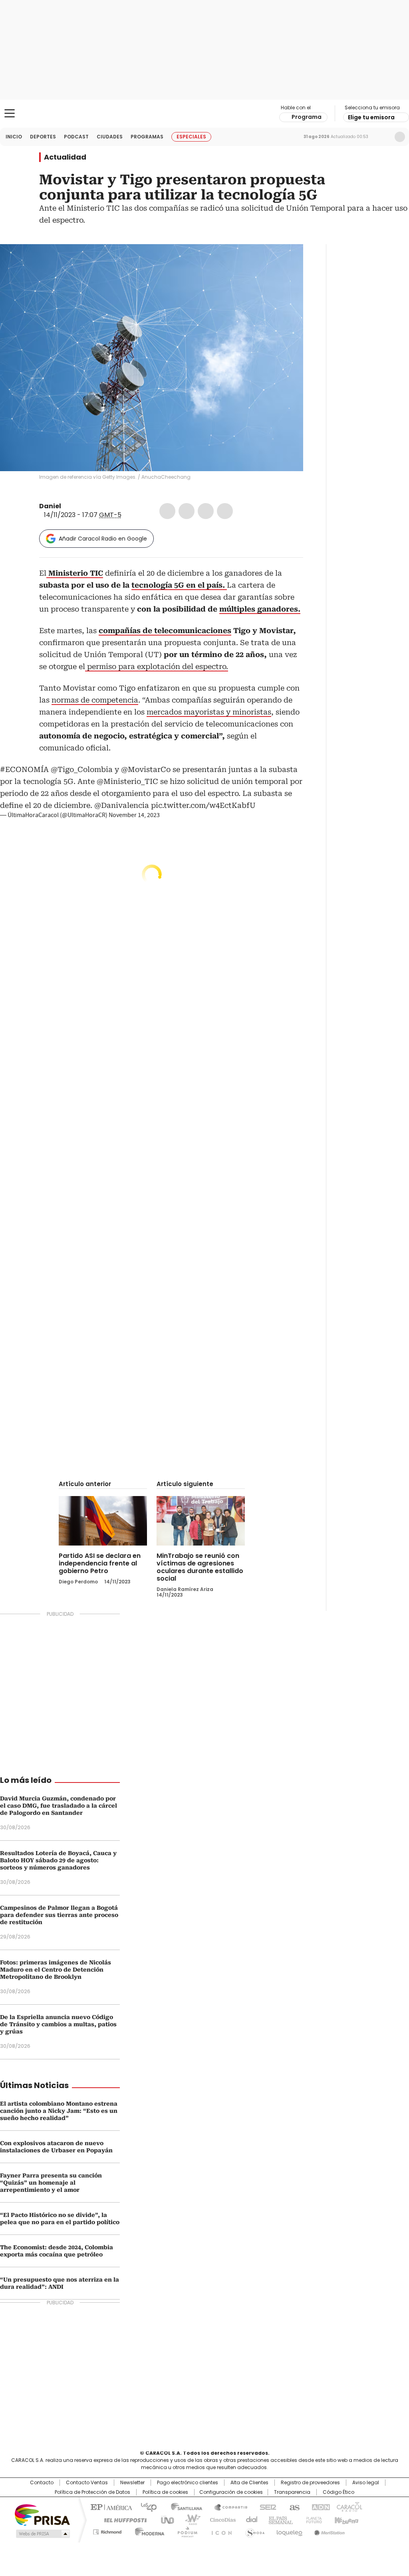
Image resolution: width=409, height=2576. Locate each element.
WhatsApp (225, 511)
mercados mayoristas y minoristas (209, 712)
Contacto (42, 2483)
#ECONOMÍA (24, 769)
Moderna (148, 2531)
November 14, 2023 (134, 815)
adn (319, 2507)
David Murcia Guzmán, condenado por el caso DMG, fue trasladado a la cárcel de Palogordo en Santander (59, 1806)
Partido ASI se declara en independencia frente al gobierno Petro (100, 1563)
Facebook (167, 511)
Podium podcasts (185, 2531)
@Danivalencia (122, 805)
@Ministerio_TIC (127, 781)
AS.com (293, 2507)
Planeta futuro (312, 2519)
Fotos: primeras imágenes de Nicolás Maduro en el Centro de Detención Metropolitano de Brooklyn (56, 1970)
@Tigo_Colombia (82, 769)
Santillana (183, 2507)
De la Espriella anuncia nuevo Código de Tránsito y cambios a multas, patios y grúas (58, 2024)
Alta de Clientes (249, 2483)
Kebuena (345, 2519)
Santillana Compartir (227, 2507)
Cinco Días (220, 2519)
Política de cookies (165, 2492)
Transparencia (292, 2492)
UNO (165, 2519)
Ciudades (110, 137)
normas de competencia (95, 700)
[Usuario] (400, 137)
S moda (254, 2531)
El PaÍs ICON (219, 2531)
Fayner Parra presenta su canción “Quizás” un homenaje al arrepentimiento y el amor (51, 2183)
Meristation (328, 2531)
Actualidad (65, 157)
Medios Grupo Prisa (42, 2534)
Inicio (14, 137)
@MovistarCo (146, 769)
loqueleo (289, 2531)
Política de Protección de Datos (92, 2492)
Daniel (50, 506)
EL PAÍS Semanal (278, 2519)
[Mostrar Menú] (10, 113)
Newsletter (383, 137)
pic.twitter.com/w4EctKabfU (203, 805)
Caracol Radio (204, 114)
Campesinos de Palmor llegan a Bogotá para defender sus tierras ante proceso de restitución (59, 1915)
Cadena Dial (250, 2519)
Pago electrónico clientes (188, 2483)
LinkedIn (206, 511)
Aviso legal (366, 2483)
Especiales (191, 137)
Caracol (349, 2507)
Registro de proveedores (310, 2483)
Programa (307, 117)
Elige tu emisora (371, 117)
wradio (189, 2519)
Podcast (76, 137)
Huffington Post (122, 2519)
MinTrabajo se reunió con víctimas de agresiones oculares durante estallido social (200, 1567)
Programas (147, 137)
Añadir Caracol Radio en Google (103, 539)
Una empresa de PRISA (42, 2514)
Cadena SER (266, 2507)
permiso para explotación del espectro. (157, 666)
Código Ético (339, 2492)
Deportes (43, 137)
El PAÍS (110, 2507)
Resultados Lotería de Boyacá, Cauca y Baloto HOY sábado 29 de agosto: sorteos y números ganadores (58, 1860)
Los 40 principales (146, 2507)
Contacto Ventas (87, 2483)
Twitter (187, 511)
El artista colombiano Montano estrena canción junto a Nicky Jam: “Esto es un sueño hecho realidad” (59, 2111)
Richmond (107, 2531)
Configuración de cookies (231, 2492)
